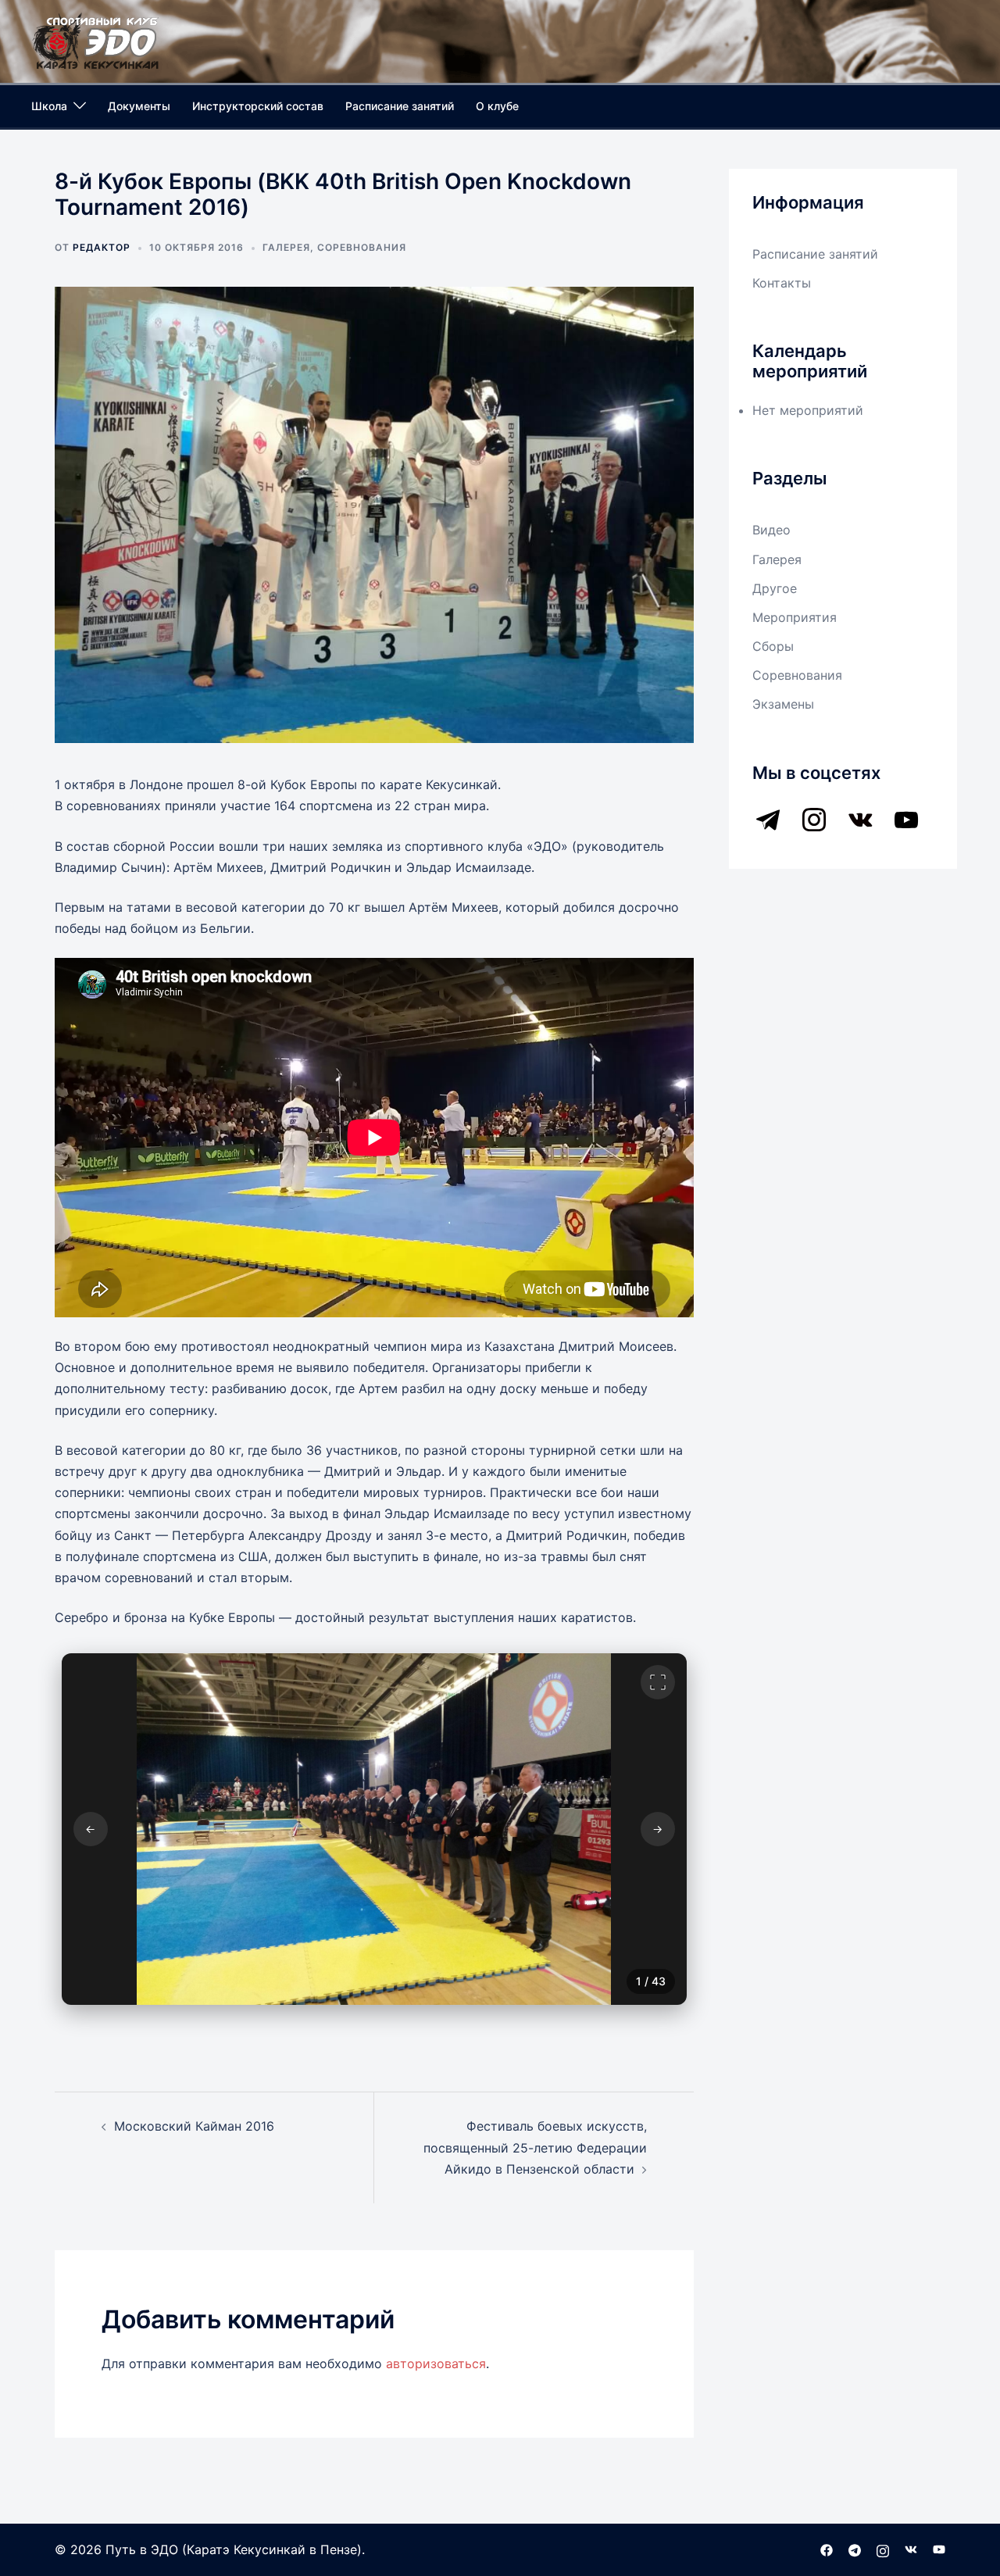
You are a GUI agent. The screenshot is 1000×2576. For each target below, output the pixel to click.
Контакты (782, 283)
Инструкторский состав (258, 106)
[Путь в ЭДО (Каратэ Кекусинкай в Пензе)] (96, 40)
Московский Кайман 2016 (194, 2126)
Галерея (286, 247)
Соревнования (362, 247)
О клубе (497, 106)
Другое (775, 588)
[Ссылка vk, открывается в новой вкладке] (911, 2549)
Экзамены (783, 704)
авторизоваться (436, 2363)
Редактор (102, 247)
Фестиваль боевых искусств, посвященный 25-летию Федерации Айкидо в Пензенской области (535, 2147)
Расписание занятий (400, 106)
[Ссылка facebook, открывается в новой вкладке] (827, 2549)
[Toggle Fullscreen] (658, 1682)
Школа (49, 106)
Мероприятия (795, 617)
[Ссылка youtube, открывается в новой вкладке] (939, 2549)
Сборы (773, 646)
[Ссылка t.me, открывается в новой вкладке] (855, 2549)
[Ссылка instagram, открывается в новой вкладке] (883, 2549)
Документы (139, 106)
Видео (771, 530)
